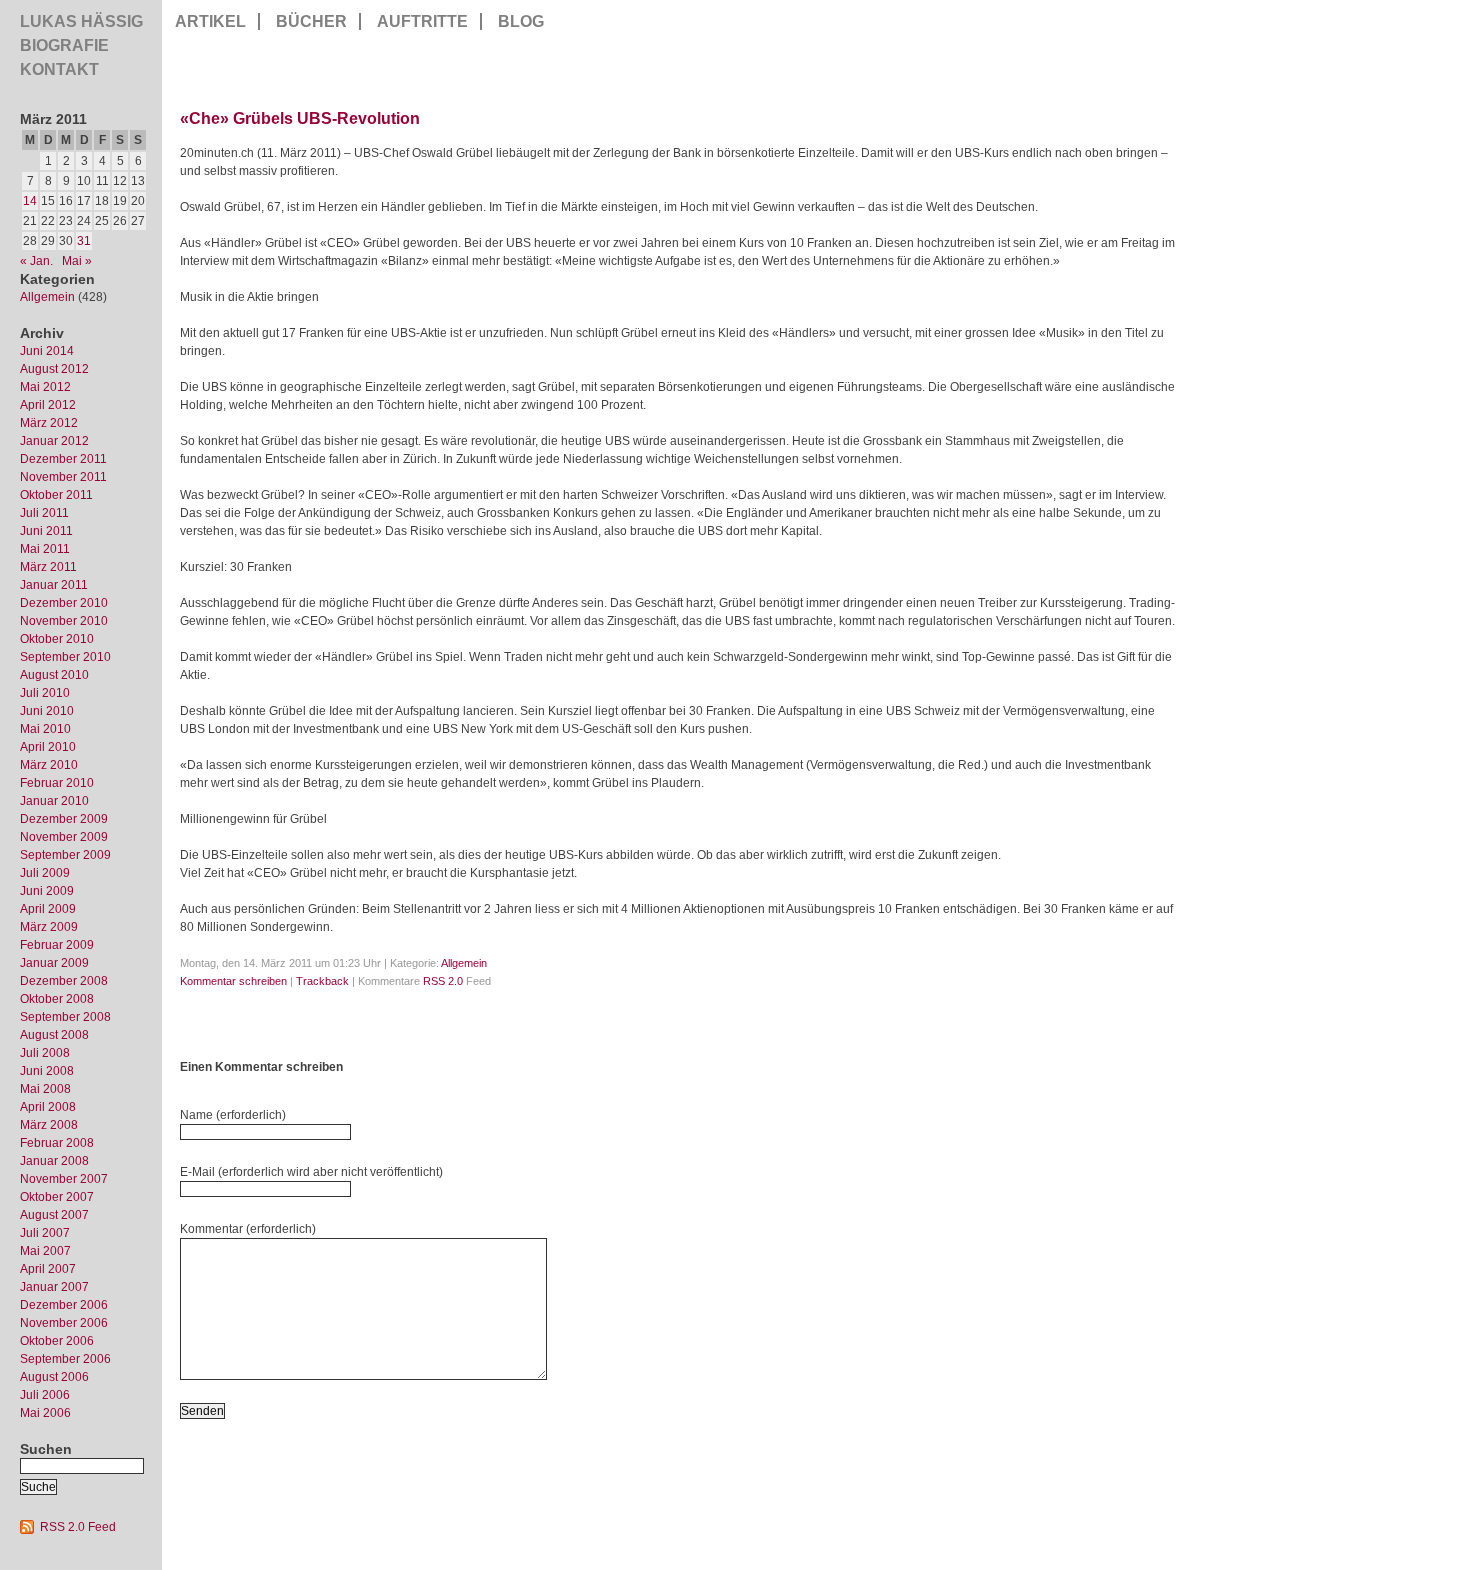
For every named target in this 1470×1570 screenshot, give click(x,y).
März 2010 (49, 765)
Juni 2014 (47, 351)
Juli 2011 (44, 513)
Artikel (210, 21)
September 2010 (65, 657)
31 (84, 241)
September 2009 (65, 855)
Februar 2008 (57, 1143)
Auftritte (422, 21)
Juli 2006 (45, 1395)
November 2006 (64, 1323)
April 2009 (48, 909)
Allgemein (47, 297)
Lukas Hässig (81, 21)
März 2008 (49, 1125)
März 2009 (49, 927)
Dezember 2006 (64, 1305)
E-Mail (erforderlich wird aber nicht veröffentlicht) (311, 1172)
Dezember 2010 (64, 603)
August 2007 (54, 1215)
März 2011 (48, 567)
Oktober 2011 (56, 495)
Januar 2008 (54, 1161)
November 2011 (63, 477)
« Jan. (36, 261)
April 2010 (48, 747)
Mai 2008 (45, 1089)
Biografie (64, 45)
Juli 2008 (45, 1053)
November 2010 (64, 621)
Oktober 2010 (57, 639)
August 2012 (54, 369)
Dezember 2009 (64, 819)
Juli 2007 (45, 1233)
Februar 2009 (57, 945)
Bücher (311, 21)
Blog (521, 21)
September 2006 (65, 1359)
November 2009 (64, 837)
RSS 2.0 (443, 981)
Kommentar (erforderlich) (248, 1229)
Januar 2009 (54, 963)
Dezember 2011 (63, 459)
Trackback (322, 981)
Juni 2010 (47, 711)
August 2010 (54, 675)
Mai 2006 (45, 1413)
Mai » (77, 261)
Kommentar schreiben (233, 981)
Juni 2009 (47, 891)
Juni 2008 (47, 1071)
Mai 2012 (45, 387)
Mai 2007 (45, 1251)
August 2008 (54, 1035)
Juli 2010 (45, 693)
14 (30, 201)
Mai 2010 (45, 729)
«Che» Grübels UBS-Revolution (300, 118)
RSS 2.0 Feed (78, 1527)
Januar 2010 (54, 801)
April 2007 (48, 1269)
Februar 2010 (57, 783)
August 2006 (54, 1377)
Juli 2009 (45, 873)
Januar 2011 (54, 585)
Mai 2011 (45, 549)
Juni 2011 (46, 531)
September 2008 (65, 1017)
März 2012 (49, 423)
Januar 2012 (54, 441)
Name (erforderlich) (233, 1115)
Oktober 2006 (57, 1341)
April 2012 (48, 405)
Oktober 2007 (57, 1197)
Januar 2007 (54, 1287)
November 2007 (64, 1179)
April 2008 (48, 1107)
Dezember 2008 (64, 981)
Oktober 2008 (57, 999)
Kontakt (59, 69)
